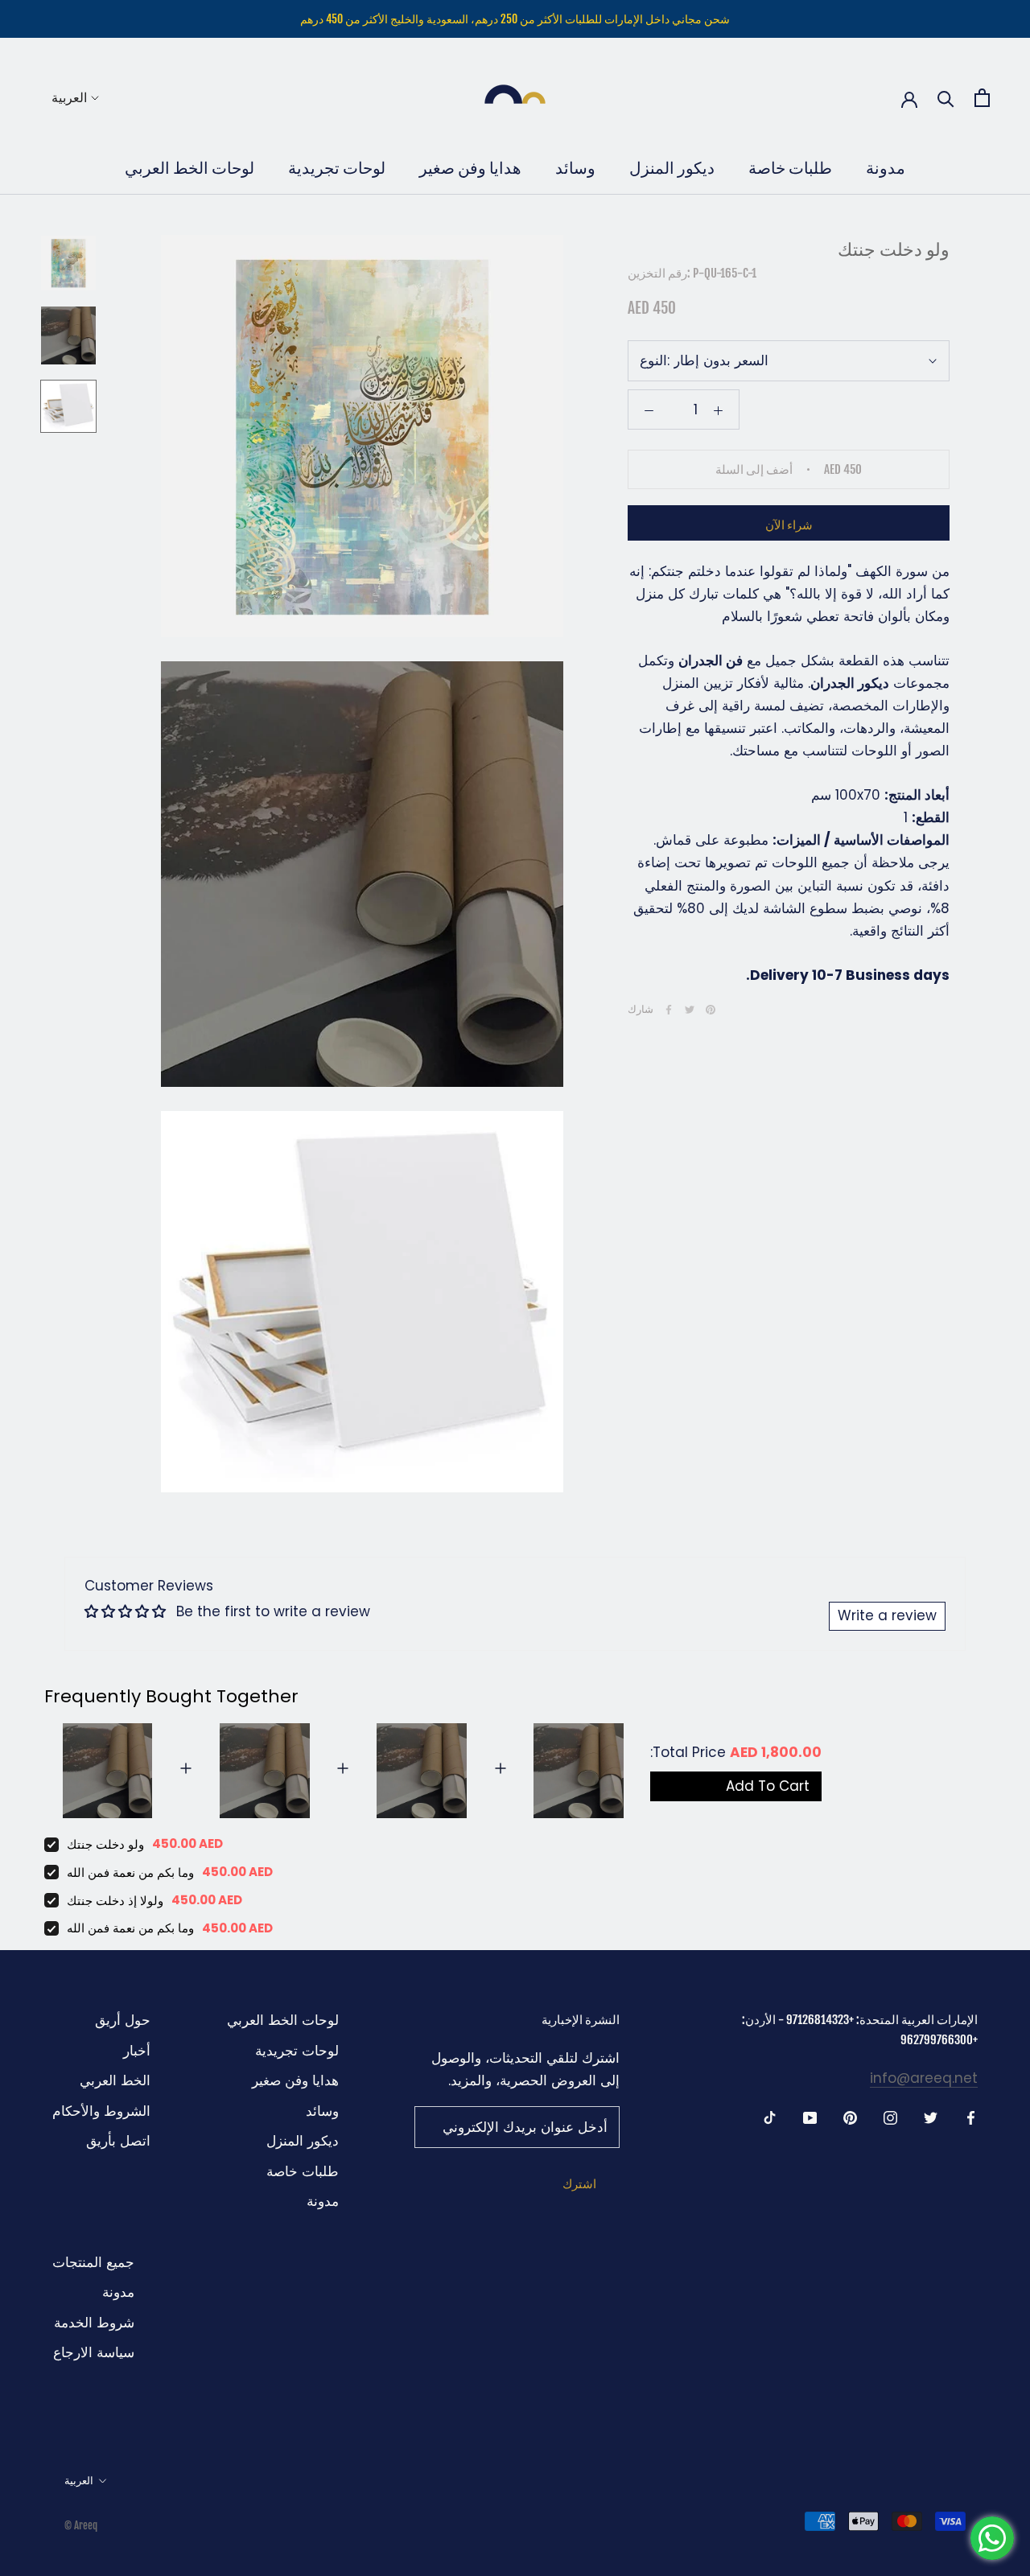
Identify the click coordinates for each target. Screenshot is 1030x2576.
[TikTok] (770, 2117)
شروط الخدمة (94, 2323)
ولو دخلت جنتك (105, 1844)
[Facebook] (669, 1010)
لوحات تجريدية (337, 168)
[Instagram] (890, 2117)
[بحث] (946, 98)
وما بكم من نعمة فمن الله (130, 1872)
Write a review (887, 1615)
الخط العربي (115, 2080)
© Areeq (81, 2525)
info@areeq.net (924, 2078)
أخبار (137, 2051)
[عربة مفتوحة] (982, 98)
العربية (69, 97)
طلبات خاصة (790, 168)
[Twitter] (690, 1010)
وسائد (575, 168)
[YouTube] (810, 2117)
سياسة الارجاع (94, 2352)
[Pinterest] (711, 1010)
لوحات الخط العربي (190, 168)
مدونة (886, 168)
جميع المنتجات (93, 2262)
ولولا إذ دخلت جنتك (115, 1901)
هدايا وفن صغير (470, 168)
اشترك (579, 2184)
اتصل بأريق (118, 2141)
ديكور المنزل (672, 168)
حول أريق (123, 2020)
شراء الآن (789, 525)
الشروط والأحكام (101, 2111)
